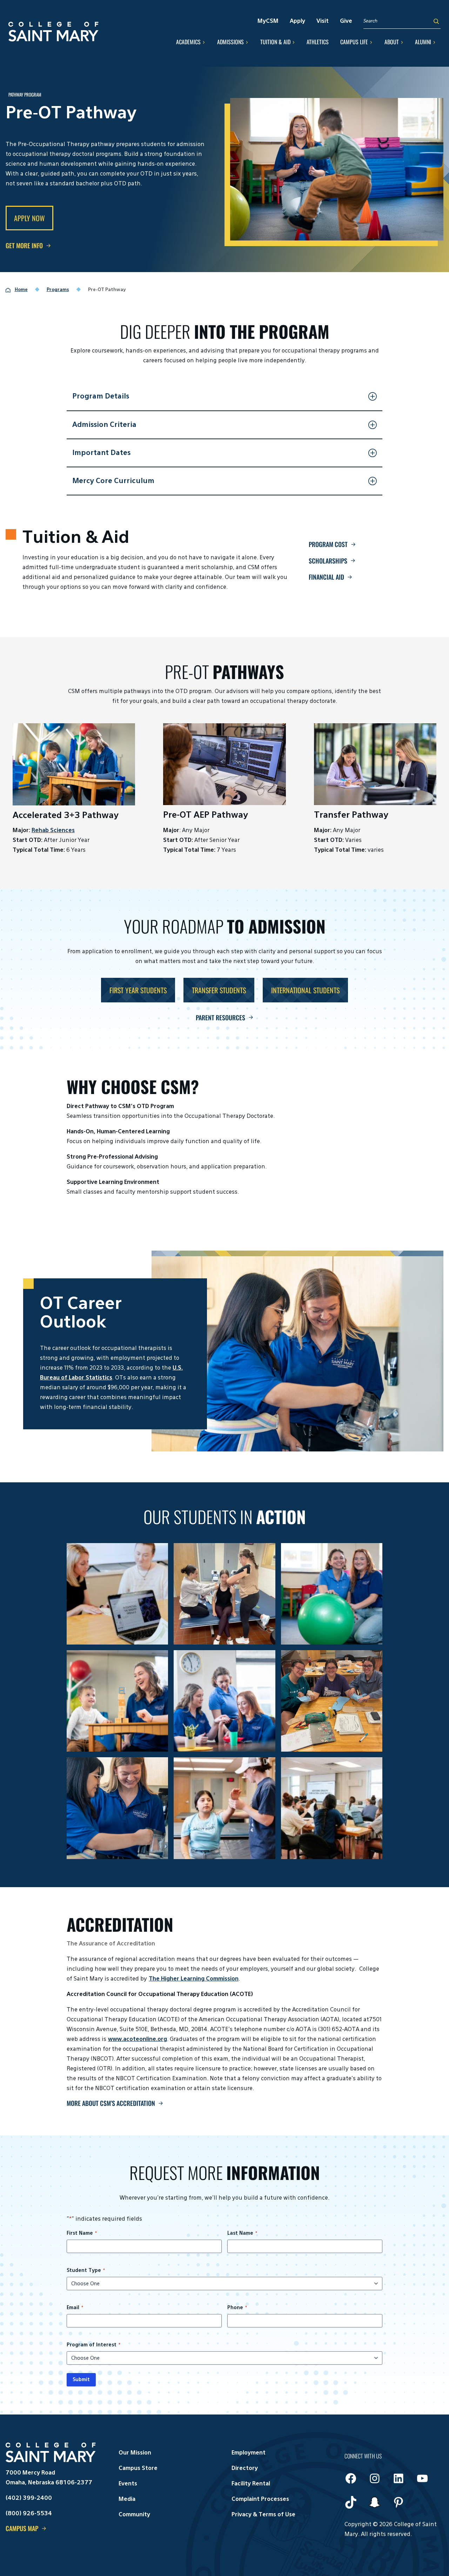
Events (128, 2484)
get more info (24, 245)
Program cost (328, 544)
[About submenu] (402, 42)
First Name (82, 2233)
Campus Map (22, 2528)
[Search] (436, 21)
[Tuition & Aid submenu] (294, 42)
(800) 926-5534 (29, 2514)
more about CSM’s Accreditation (111, 2103)
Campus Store (138, 2469)
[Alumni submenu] (434, 42)
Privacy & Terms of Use (263, 2515)
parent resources (220, 1017)
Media (127, 2499)
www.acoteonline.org (138, 2040)
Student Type (86, 2271)
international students (305, 990)
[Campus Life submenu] (371, 42)
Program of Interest (93, 2345)
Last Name (242, 2233)
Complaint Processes (260, 2499)
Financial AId (326, 577)
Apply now (29, 218)
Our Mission (135, 2453)
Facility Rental (251, 2484)
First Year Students (138, 990)
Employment (249, 2453)
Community (134, 2515)
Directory (245, 2469)
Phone (237, 2308)
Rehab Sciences (53, 831)
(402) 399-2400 (29, 2498)
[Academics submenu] (204, 42)
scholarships (328, 561)
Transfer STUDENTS (219, 990)
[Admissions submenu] (247, 42)
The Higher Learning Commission (194, 1979)
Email (75, 2308)
